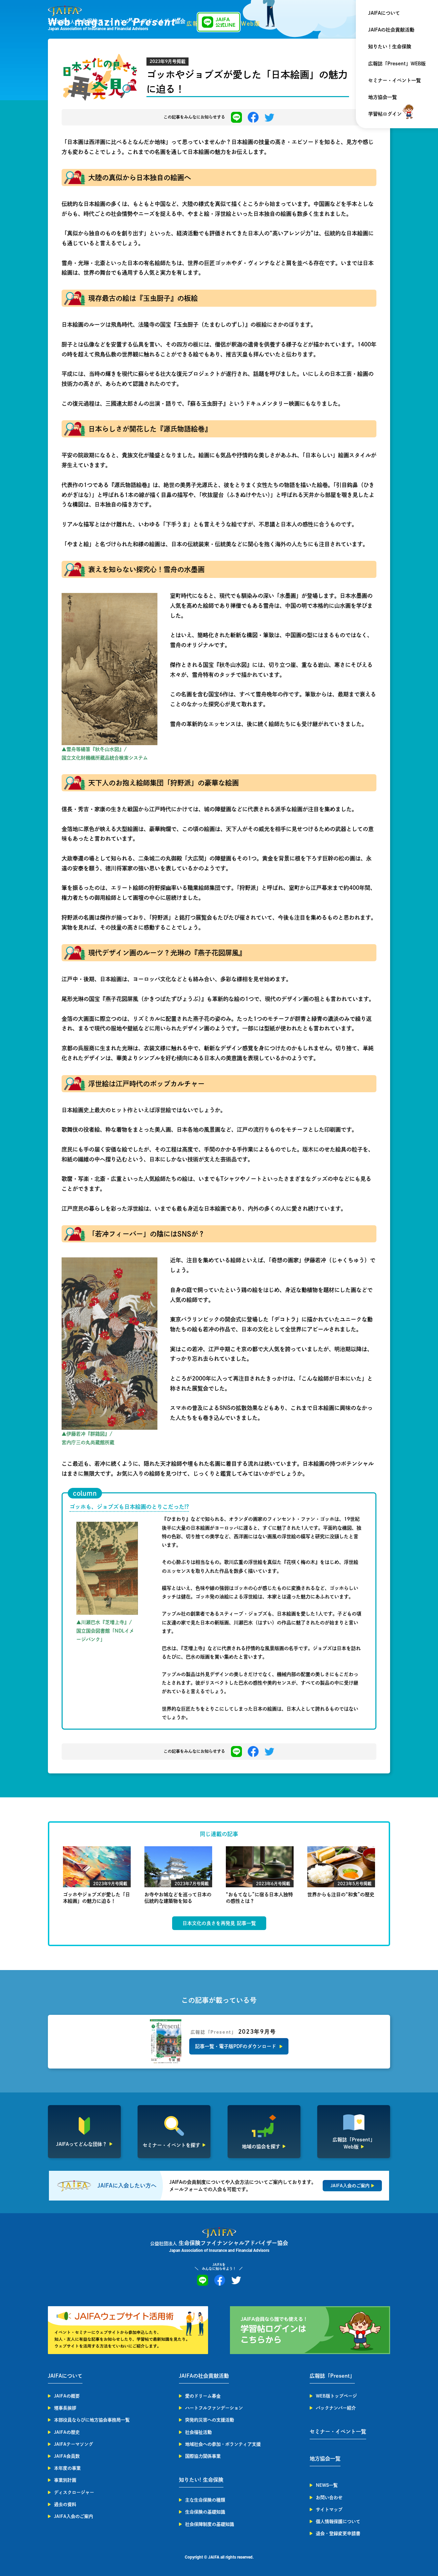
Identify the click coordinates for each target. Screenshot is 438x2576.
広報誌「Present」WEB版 (397, 64)
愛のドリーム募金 (203, 2396)
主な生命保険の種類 (205, 2500)
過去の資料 (65, 2504)
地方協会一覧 (383, 97)
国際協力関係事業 (203, 2456)
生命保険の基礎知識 (205, 2512)
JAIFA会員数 (67, 2456)
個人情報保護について (338, 2521)
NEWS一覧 (327, 2485)
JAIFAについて (384, 13)
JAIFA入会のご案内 (74, 2516)
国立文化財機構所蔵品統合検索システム (105, 758)
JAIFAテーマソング (74, 2444)
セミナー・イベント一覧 (395, 80)
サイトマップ (329, 2509)
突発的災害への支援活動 (210, 2420)
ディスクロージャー (74, 2492)
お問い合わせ (329, 2498)
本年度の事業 (67, 2468)
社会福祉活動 (198, 2432)
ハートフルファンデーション (214, 2408)
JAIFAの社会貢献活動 (391, 30)
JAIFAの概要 (67, 2396)
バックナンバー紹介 (336, 2408)
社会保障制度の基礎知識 (210, 2524)
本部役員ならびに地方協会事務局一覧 (92, 2420)
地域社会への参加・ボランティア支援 (223, 2444)
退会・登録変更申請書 (338, 2533)
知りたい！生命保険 (390, 47)
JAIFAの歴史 (67, 2432)
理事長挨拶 (65, 2408)
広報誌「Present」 (332, 2376)
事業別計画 (65, 2480)
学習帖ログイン (385, 114)
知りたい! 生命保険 (201, 2480)
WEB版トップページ (336, 2396)
